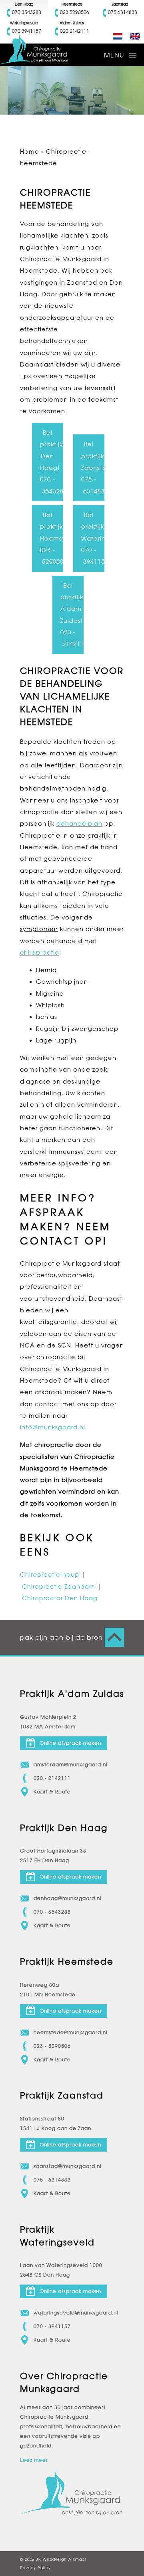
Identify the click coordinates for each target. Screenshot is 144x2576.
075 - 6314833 (52, 2180)
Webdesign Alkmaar (65, 2559)
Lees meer (34, 2460)
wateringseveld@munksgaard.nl (76, 2313)
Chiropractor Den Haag (60, 1598)
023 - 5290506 (52, 2046)
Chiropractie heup (50, 1574)
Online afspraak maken (70, 1743)
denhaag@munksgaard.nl (67, 1898)
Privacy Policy (35, 2568)
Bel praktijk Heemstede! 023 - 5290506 (52, 538)
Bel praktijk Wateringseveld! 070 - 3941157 (93, 538)
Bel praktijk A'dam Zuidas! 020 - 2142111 (72, 615)
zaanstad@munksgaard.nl (67, 2166)
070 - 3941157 (52, 2326)
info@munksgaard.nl (53, 1427)
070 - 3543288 (52, 1912)
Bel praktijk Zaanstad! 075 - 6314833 (93, 468)
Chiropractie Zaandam (59, 1586)
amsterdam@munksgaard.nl (70, 1765)
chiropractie (40, 952)
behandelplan (79, 823)
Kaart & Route (52, 1792)
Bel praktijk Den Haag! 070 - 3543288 (52, 462)
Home (30, 152)
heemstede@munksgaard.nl (70, 2033)
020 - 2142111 (52, 1778)
